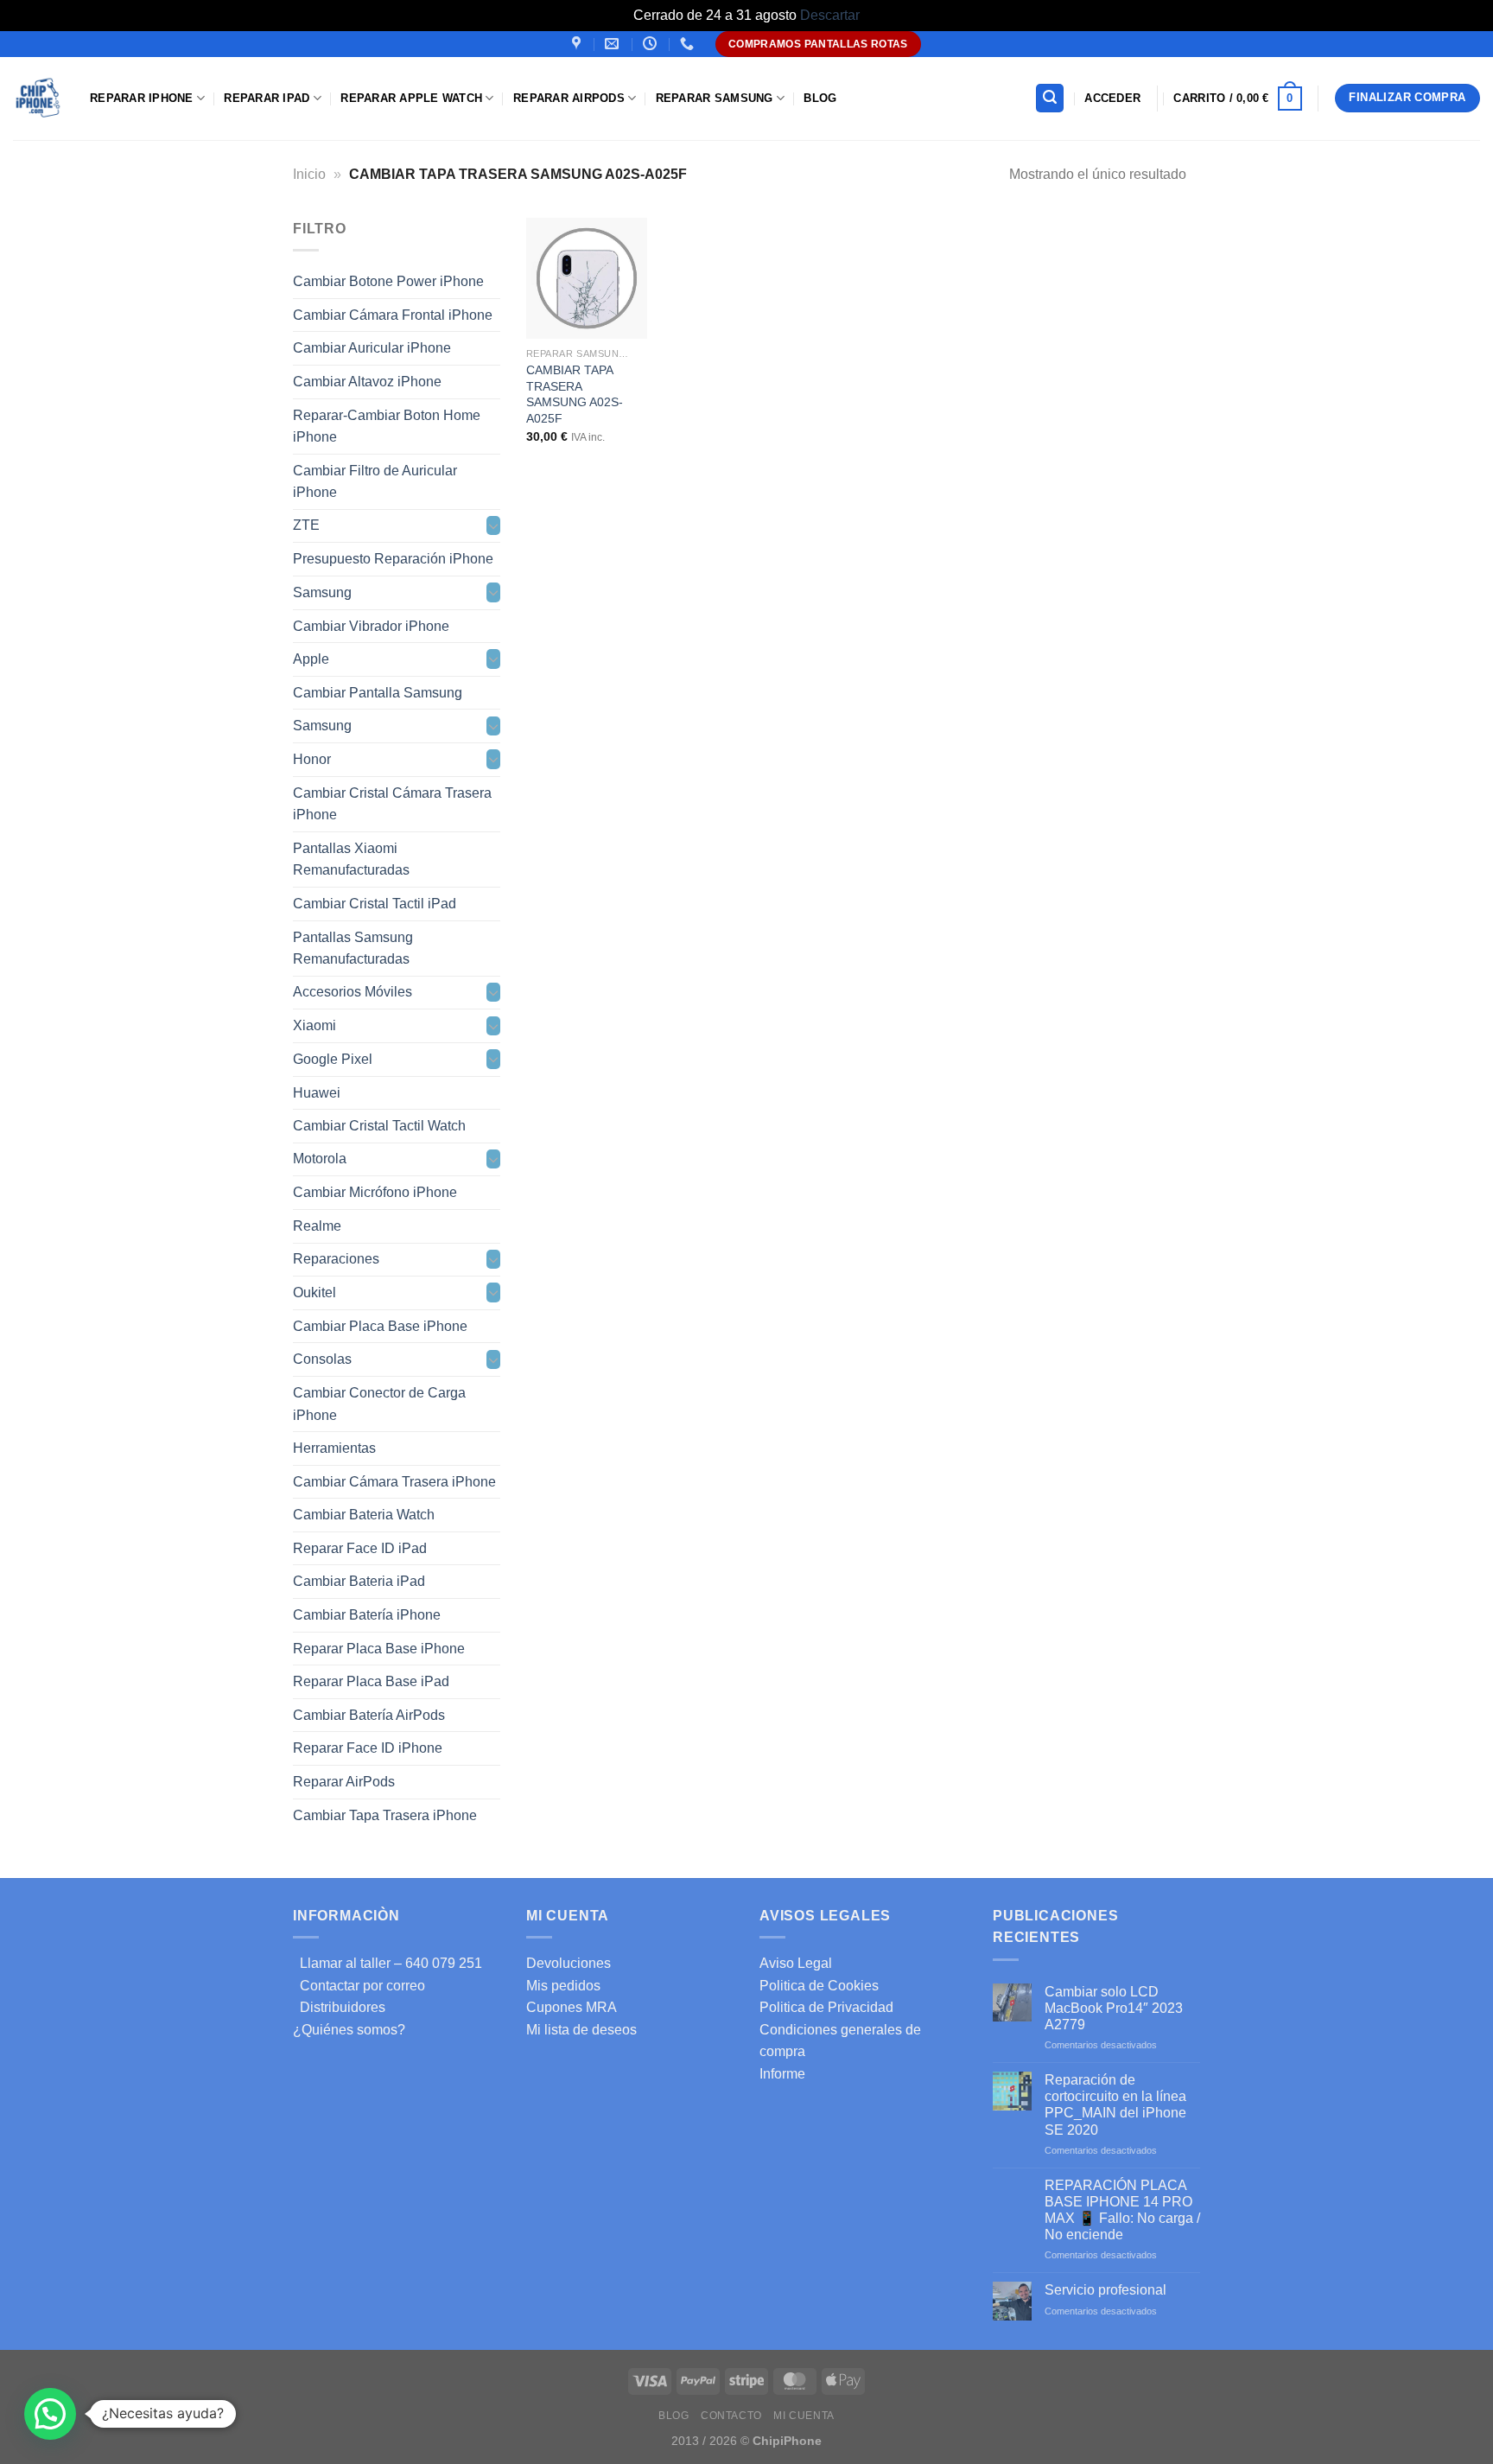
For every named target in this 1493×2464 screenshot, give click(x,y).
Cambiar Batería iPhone (367, 1615)
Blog (820, 98)
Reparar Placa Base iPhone (379, 1648)
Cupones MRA (572, 2007)
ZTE (306, 525)
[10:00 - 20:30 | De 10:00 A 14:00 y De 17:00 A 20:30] (652, 44)
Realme (317, 1226)
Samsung (322, 592)
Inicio (309, 174)
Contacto (731, 2416)
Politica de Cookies (819, 1986)
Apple (311, 659)
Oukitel (314, 1292)
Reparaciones (336, 1259)
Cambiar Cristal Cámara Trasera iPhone (392, 803)
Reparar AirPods (569, 98)
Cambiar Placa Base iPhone (380, 1325)
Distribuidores (339, 2007)
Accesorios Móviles (353, 992)
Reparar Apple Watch (411, 98)
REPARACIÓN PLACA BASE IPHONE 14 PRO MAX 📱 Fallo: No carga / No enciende (1122, 2210)
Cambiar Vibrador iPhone (371, 625)
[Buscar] (1050, 98)
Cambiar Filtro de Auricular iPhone (375, 481)
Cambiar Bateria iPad (359, 1581)
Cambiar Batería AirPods (369, 1714)
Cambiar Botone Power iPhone (388, 281)
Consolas (322, 1359)
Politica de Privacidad (826, 2007)
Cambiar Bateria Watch (364, 1515)
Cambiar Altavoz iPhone (367, 382)
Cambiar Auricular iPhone (372, 348)
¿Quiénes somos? (349, 2030)
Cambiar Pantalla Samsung (378, 692)
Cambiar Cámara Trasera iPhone (394, 1481)
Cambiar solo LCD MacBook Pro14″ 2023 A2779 (1114, 2008)
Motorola (320, 1159)
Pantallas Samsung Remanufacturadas (353, 948)
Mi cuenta (804, 2416)
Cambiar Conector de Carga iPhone (379, 1404)
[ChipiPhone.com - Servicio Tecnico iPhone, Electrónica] (38, 98)
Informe (782, 2074)
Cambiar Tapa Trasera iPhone (385, 1815)
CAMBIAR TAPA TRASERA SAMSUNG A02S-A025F (575, 394)
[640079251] (689, 44)
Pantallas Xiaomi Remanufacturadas (351, 859)
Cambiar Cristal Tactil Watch (379, 1126)
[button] (50, 2414)
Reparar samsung (715, 98)
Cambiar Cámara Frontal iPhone (393, 314)
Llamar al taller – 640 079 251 (388, 1963)
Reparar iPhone (142, 98)
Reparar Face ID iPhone (368, 1748)
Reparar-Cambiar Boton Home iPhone (387, 426)
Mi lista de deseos (581, 2030)
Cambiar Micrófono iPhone (375, 1192)
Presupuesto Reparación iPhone (393, 559)
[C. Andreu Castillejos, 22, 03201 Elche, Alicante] (578, 44)
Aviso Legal (796, 1963)
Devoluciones (569, 1963)
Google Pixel (333, 1059)
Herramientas (334, 1448)
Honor (312, 759)
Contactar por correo (359, 1986)
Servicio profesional (1105, 2290)
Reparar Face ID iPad (360, 1547)
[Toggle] (493, 525)
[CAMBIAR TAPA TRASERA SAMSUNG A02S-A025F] (587, 278)
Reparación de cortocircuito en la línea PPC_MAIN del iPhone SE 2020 (1115, 2105)
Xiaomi (314, 1025)
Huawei (317, 1092)
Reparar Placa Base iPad (371, 1681)
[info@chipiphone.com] (614, 44)
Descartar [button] (830, 15)
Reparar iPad (267, 98)
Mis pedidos (563, 1986)
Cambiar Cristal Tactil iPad (375, 904)
